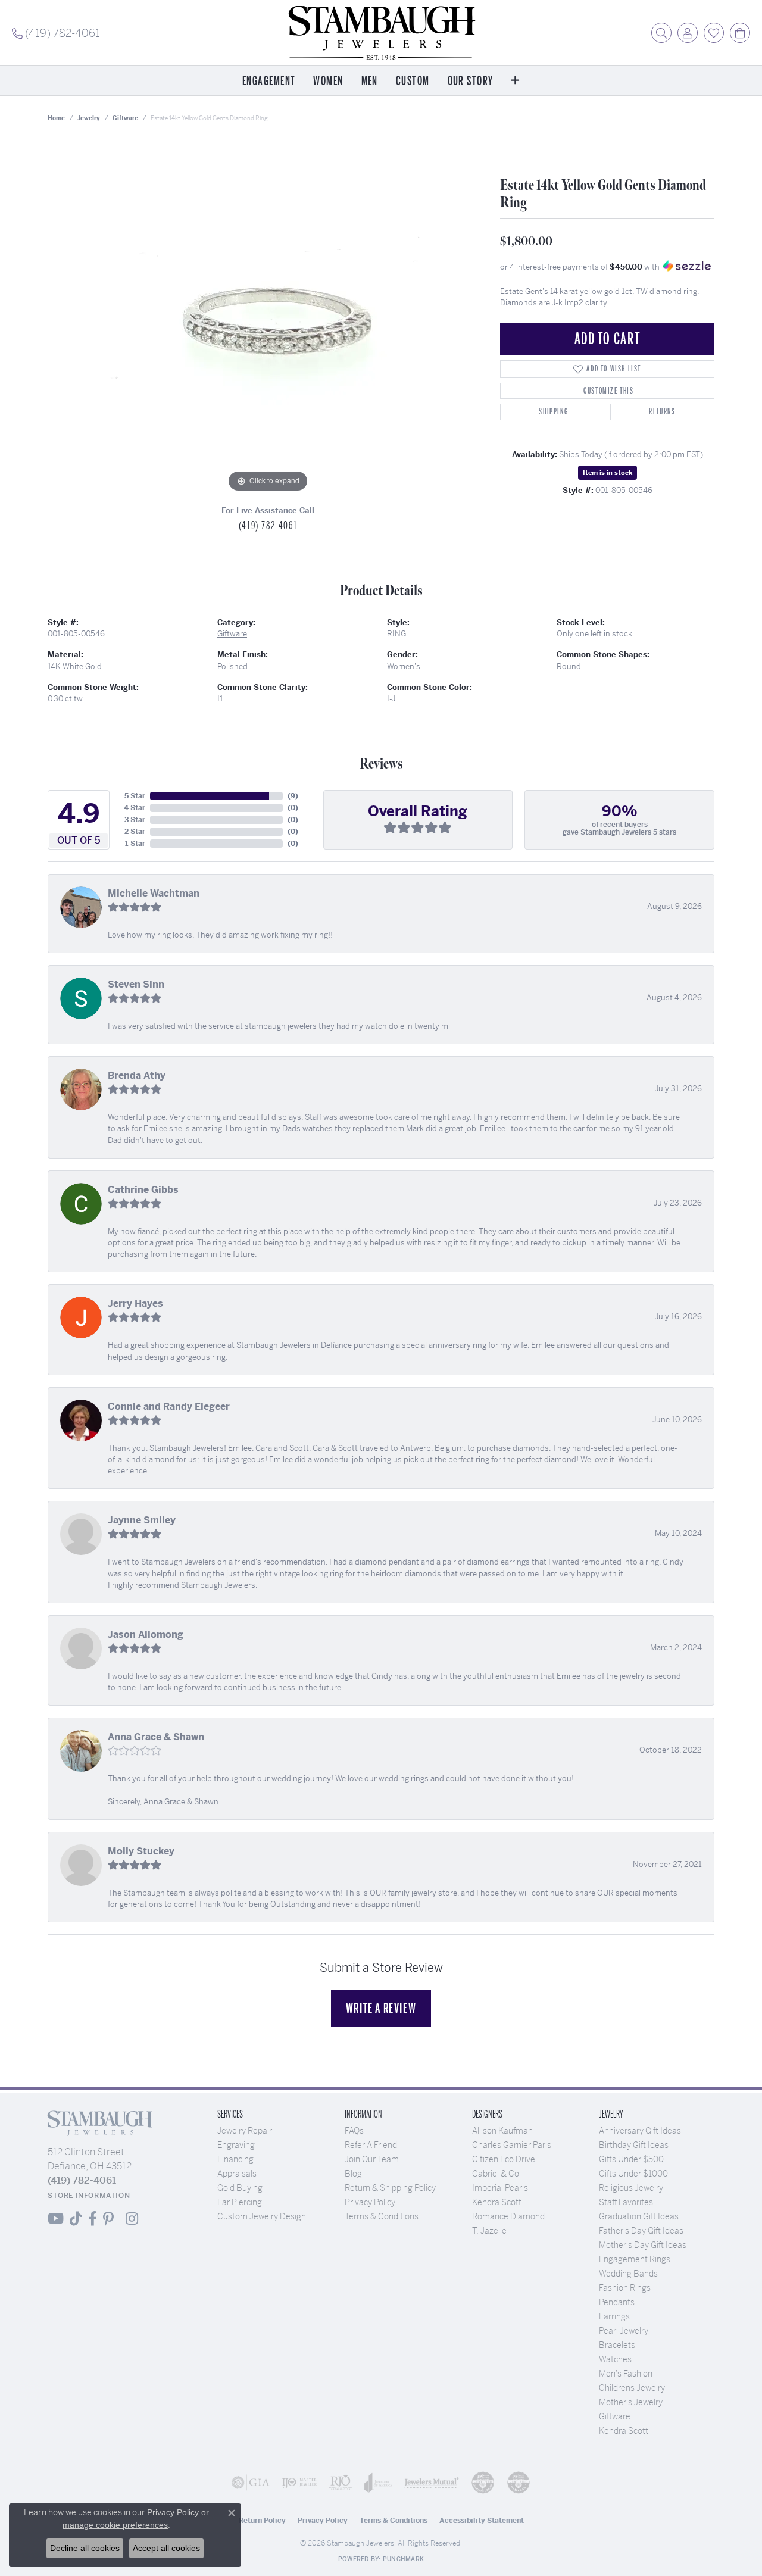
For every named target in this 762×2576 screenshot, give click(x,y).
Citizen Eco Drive (504, 2159)
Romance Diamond (508, 2216)
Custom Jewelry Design (262, 2216)
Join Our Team (372, 2159)
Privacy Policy (370, 2202)
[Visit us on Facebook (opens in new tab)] (93, 2219)
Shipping (553, 412)
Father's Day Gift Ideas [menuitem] (641, 2231)
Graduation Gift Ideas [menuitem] (639, 2216)
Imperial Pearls (500, 2188)
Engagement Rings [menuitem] (635, 2259)
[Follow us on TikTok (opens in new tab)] (76, 2219)
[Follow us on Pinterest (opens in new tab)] (108, 2219)
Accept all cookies (166, 2548)
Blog (353, 2174)
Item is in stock (608, 473)
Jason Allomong (146, 1634)
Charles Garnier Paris (512, 2145)
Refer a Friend (371, 2145)
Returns (662, 412)
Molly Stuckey (141, 1851)
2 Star (135, 832)
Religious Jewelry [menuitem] (631, 2188)
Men (370, 81)
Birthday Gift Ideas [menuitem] (634, 2145)
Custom (413, 81)
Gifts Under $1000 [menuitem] (633, 2174)
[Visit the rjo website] (341, 2483)
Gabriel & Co (496, 2174)
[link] (56, 33)
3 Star (135, 820)
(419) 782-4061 (268, 526)
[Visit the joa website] (378, 2483)
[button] (661, 33)
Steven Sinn (136, 984)
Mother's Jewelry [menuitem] (631, 2402)
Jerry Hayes (135, 1303)
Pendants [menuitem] (617, 2302)
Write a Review (381, 2008)
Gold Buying (240, 2188)
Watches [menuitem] (615, 2359)
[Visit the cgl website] (519, 2483)
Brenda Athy (137, 1075)
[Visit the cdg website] (483, 2483)
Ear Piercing (240, 2202)
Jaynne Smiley (142, 1520)
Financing (235, 2159)
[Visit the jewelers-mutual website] (432, 2483)
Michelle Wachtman (154, 893)
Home (56, 118)
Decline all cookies (85, 2548)
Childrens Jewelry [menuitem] (632, 2388)
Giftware (125, 118)
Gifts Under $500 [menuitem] (631, 2159)
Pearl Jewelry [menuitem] (624, 2331)
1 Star (135, 844)
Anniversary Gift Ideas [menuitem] (640, 2131)
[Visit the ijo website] (299, 2483)
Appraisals (237, 2174)
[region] (268, 317)
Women (328, 81)
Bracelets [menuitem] (617, 2345)
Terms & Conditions (382, 2216)
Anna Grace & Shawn (156, 1737)
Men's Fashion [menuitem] (626, 2374)
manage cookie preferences (115, 2525)
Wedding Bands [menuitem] (628, 2274)
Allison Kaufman (502, 2131)
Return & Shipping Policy (390, 2188)
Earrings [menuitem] (614, 2316)
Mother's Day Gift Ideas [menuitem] (643, 2245)
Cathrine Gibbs (143, 1190)
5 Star (135, 796)
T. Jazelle (489, 2231)
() (293, 796)
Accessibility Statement (482, 2521)
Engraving (236, 2145)
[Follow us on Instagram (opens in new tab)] (132, 2219)
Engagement (269, 81)
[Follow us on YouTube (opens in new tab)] (56, 2219)
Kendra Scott (497, 2202)
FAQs (354, 2131)
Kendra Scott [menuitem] (624, 2431)
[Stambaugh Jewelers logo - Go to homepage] (381, 33)
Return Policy (262, 2521)
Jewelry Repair (245, 2131)
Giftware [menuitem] (615, 2416)
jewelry (89, 118)
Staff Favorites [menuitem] (626, 2202)
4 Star (135, 808)
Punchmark (403, 2559)
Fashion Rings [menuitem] (625, 2288)
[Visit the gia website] (251, 2483)
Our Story (471, 81)
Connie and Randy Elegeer (169, 1406)
